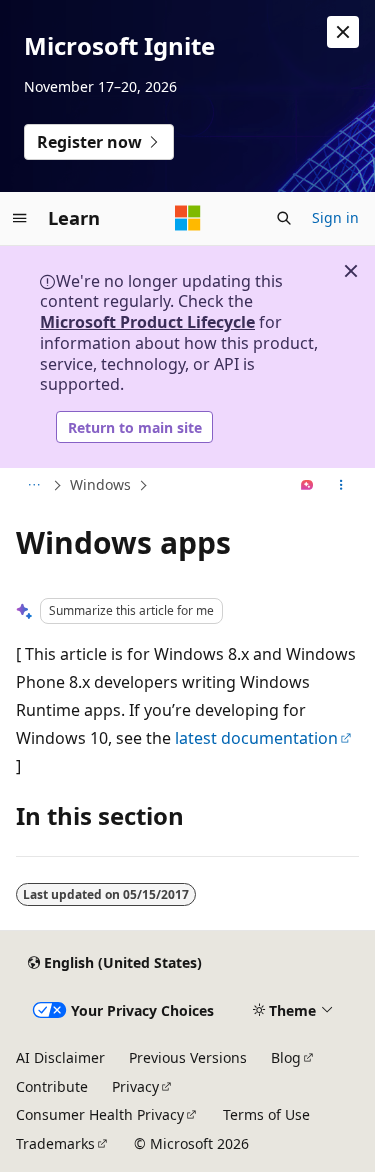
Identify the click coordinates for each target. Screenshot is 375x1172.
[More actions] (341, 486)
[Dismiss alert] (343, 32)
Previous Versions (188, 1057)
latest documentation (256, 738)
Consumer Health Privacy (100, 1114)
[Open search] (284, 218)
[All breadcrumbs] (33, 486)
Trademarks (55, 1143)
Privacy (135, 1086)
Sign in (335, 217)
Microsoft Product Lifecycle (147, 322)
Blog (286, 1057)
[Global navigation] (20, 218)
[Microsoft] (188, 218)
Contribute (52, 1086)
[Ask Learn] (307, 486)
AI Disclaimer (60, 1057)
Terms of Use (266, 1114)
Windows (100, 484)
